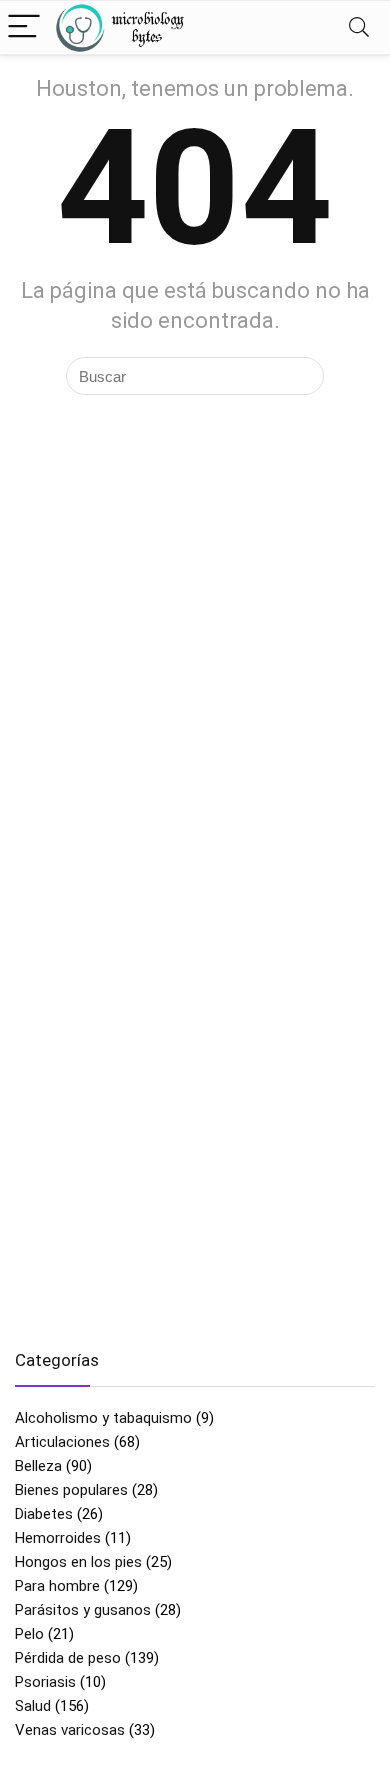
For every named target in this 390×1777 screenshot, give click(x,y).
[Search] (359, 27)
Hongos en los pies (78, 1562)
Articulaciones (62, 1442)
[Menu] (24, 27)
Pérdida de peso (68, 1658)
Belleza (38, 1466)
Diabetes (44, 1514)
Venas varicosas (70, 1730)
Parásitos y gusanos (83, 1610)
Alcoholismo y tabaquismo (103, 1418)
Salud (33, 1706)
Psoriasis (45, 1682)
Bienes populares (71, 1490)
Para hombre (57, 1586)
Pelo (29, 1634)
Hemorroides (58, 1538)
